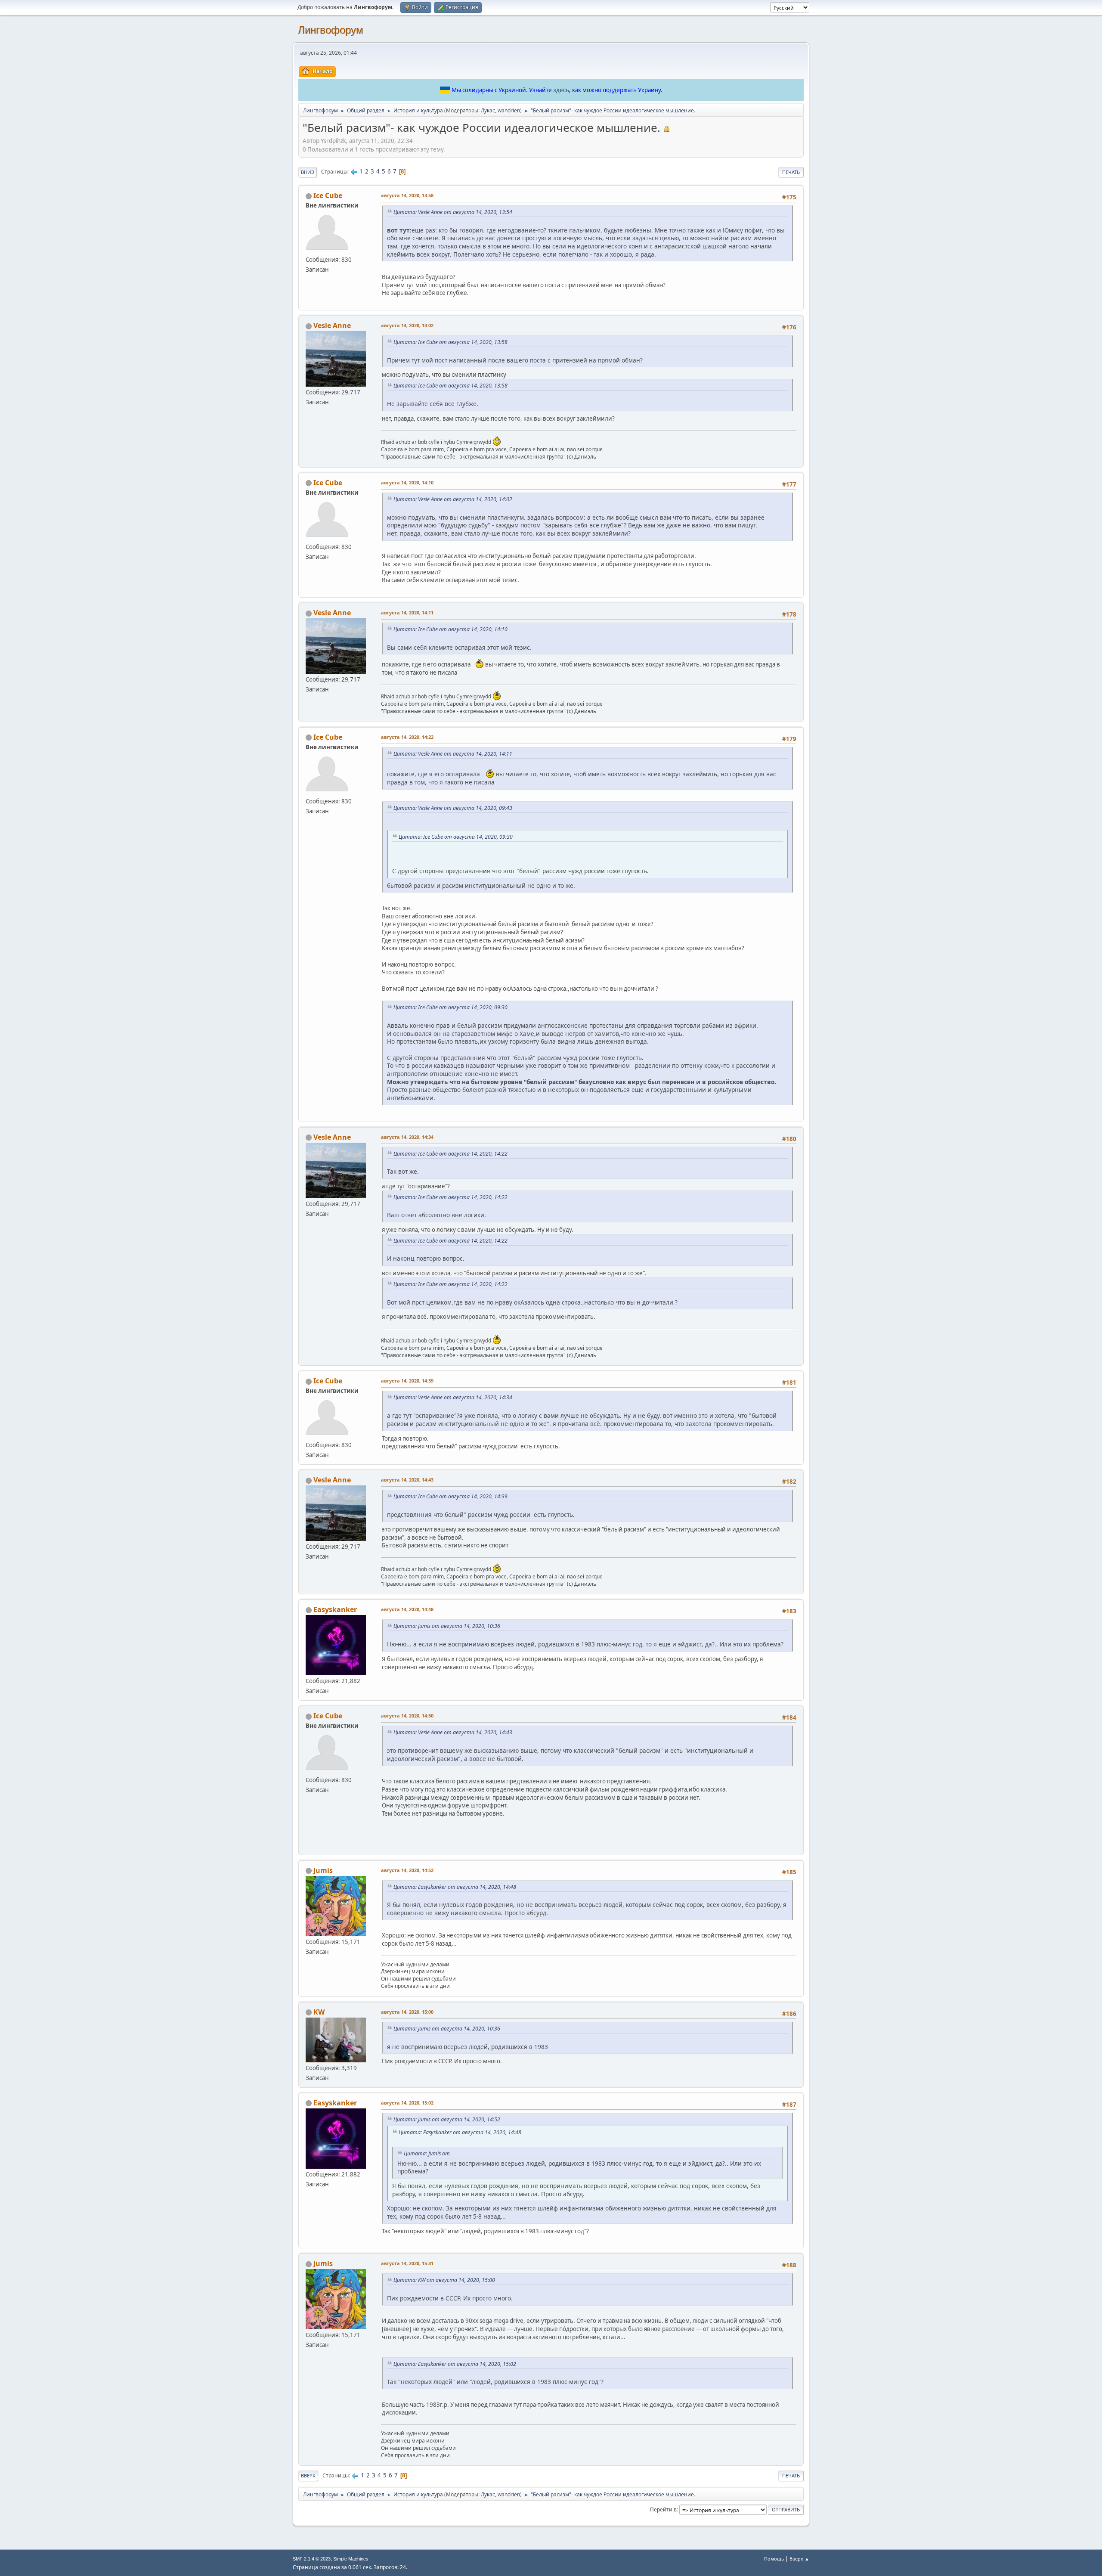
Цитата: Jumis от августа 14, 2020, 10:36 (447, 1626)
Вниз (308, 172)
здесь (561, 90)
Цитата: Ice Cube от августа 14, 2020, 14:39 (450, 1496)
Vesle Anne (332, 325)
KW (319, 2012)
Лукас (488, 110)
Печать (791, 172)
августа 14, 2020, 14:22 (407, 737)
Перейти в (663, 2509)
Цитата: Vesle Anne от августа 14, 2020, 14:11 (453, 754)
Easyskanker (335, 1609)
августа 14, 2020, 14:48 (407, 1609)
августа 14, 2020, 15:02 (407, 2103)
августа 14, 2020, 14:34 (407, 1137)
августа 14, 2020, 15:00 (407, 2012)
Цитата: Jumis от (427, 2153)
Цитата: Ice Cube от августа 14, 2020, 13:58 (450, 342)
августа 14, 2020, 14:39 (407, 1381)
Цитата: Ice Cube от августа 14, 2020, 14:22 (450, 1154)
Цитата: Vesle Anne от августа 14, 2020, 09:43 (453, 808)
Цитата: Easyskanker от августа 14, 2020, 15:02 (455, 2364)
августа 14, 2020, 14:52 (407, 1870)
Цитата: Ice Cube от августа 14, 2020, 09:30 (456, 837)
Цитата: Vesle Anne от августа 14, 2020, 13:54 (453, 212)
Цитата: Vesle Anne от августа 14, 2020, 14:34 (453, 1397)
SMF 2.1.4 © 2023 (312, 2559)
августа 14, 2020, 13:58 (407, 195)
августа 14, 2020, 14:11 (407, 612)
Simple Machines (351, 2559)
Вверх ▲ (799, 2559)
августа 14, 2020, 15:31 (407, 2263)
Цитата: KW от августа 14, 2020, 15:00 (444, 2280)
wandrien (509, 110)
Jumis (323, 1870)
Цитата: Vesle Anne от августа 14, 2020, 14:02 (453, 499)
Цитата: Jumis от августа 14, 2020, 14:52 (447, 2119)
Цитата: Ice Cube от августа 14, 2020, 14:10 (450, 629)
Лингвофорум (331, 30)
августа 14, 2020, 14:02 (407, 325)
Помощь (774, 2559)
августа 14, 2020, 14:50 (407, 1716)
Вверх (308, 2475)
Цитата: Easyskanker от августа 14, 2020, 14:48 (455, 1887)
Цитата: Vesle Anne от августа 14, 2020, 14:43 (453, 1732)
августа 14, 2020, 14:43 (407, 1480)
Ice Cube (328, 195)
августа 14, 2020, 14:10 (407, 482)
